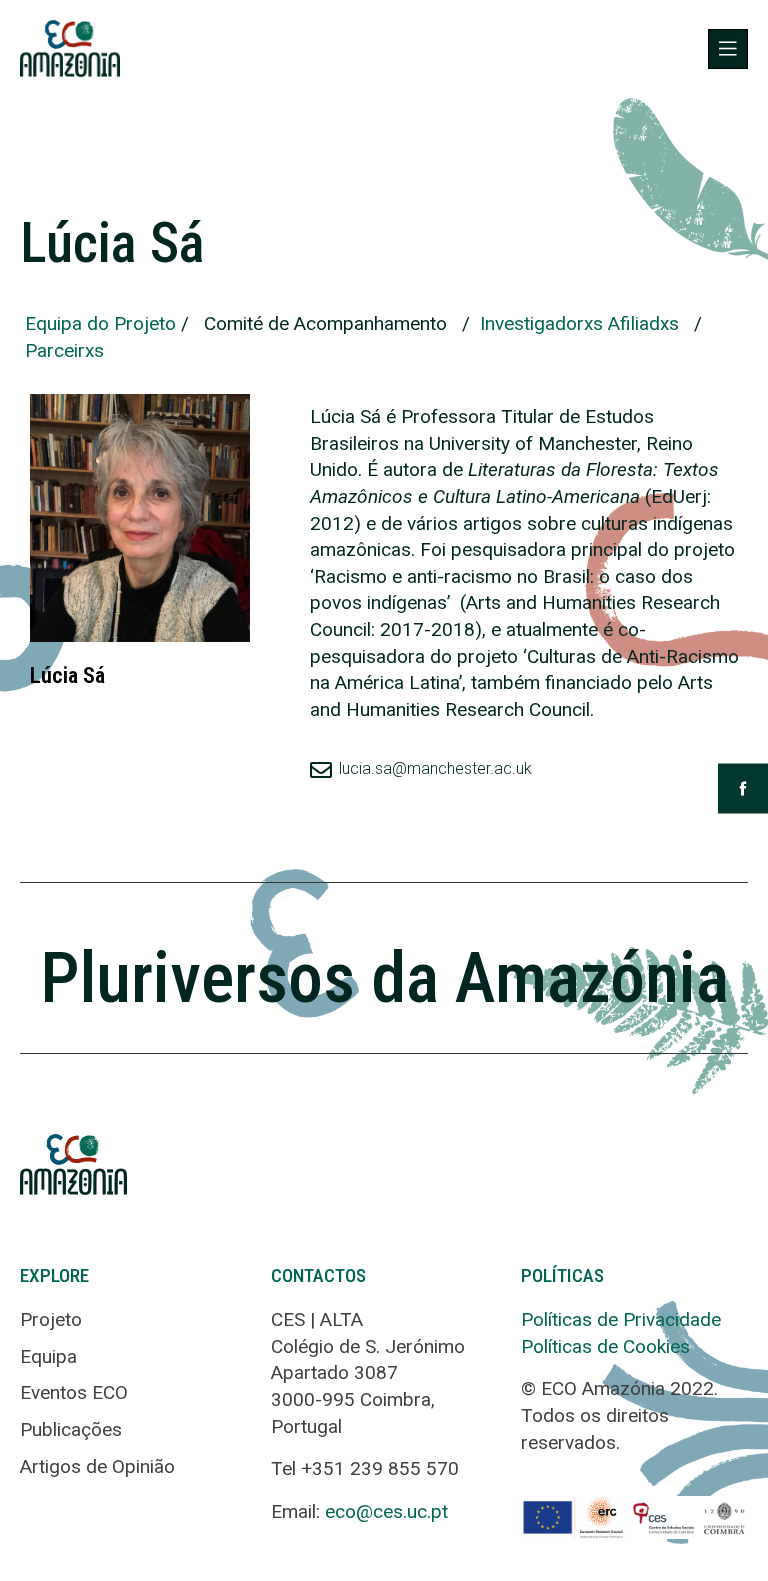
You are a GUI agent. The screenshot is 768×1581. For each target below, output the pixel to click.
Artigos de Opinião (97, 1466)
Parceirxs (64, 350)
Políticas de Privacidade (621, 1319)
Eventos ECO (74, 1392)
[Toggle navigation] (728, 49)
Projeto (51, 1319)
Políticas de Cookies (605, 1346)
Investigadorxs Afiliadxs (579, 323)
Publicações (71, 1429)
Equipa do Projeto (100, 323)
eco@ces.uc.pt (386, 1511)
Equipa (48, 1356)
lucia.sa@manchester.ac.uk (435, 768)
